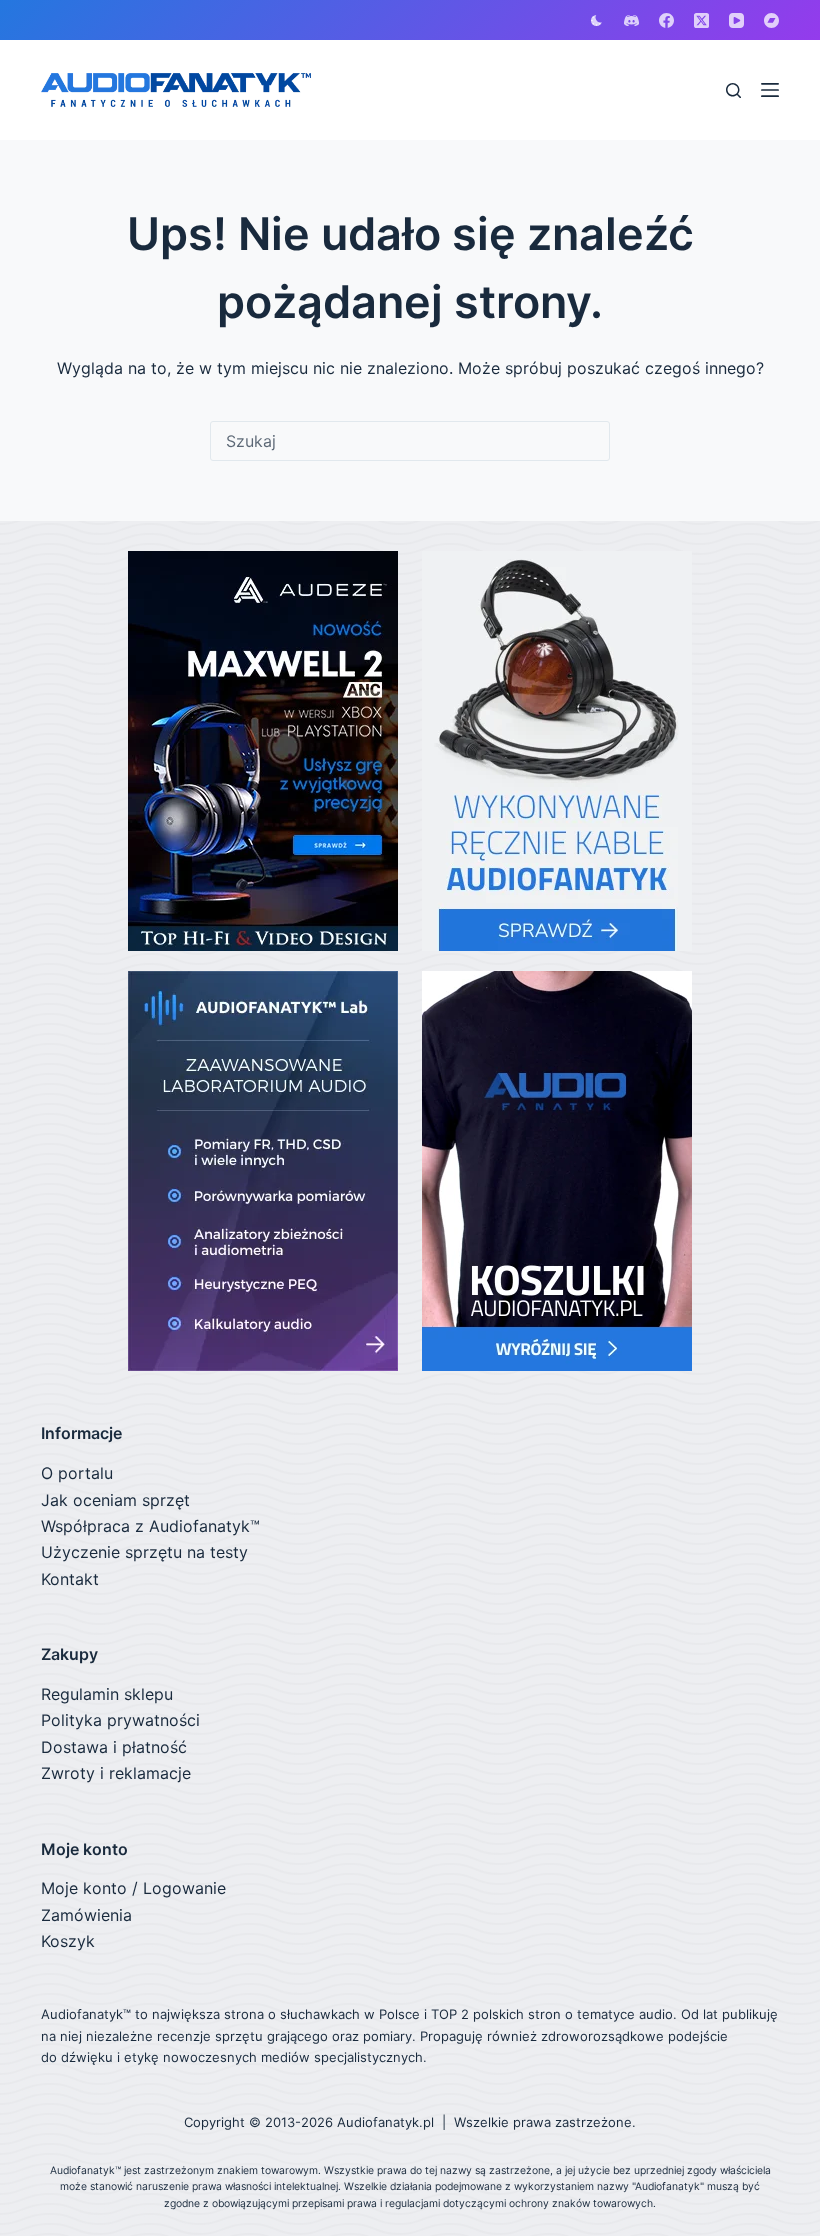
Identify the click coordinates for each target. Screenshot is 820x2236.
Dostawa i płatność (114, 1747)
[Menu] (770, 90)
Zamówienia (86, 1915)
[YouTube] (736, 20)
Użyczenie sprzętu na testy (144, 1552)
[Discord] (631, 20)
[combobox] (410, 441)
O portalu (77, 1473)
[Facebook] (666, 20)
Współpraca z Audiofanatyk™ (150, 1526)
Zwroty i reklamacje (116, 1773)
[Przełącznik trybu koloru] (596, 20)
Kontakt (70, 1579)
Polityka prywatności (120, 1720)
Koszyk (68, 1941)
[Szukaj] (733, 90)
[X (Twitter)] (701, 20)
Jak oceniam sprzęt (115, 1500)
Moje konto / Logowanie (133, 1888)
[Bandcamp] (771, 20)
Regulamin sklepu (107, 1694)
